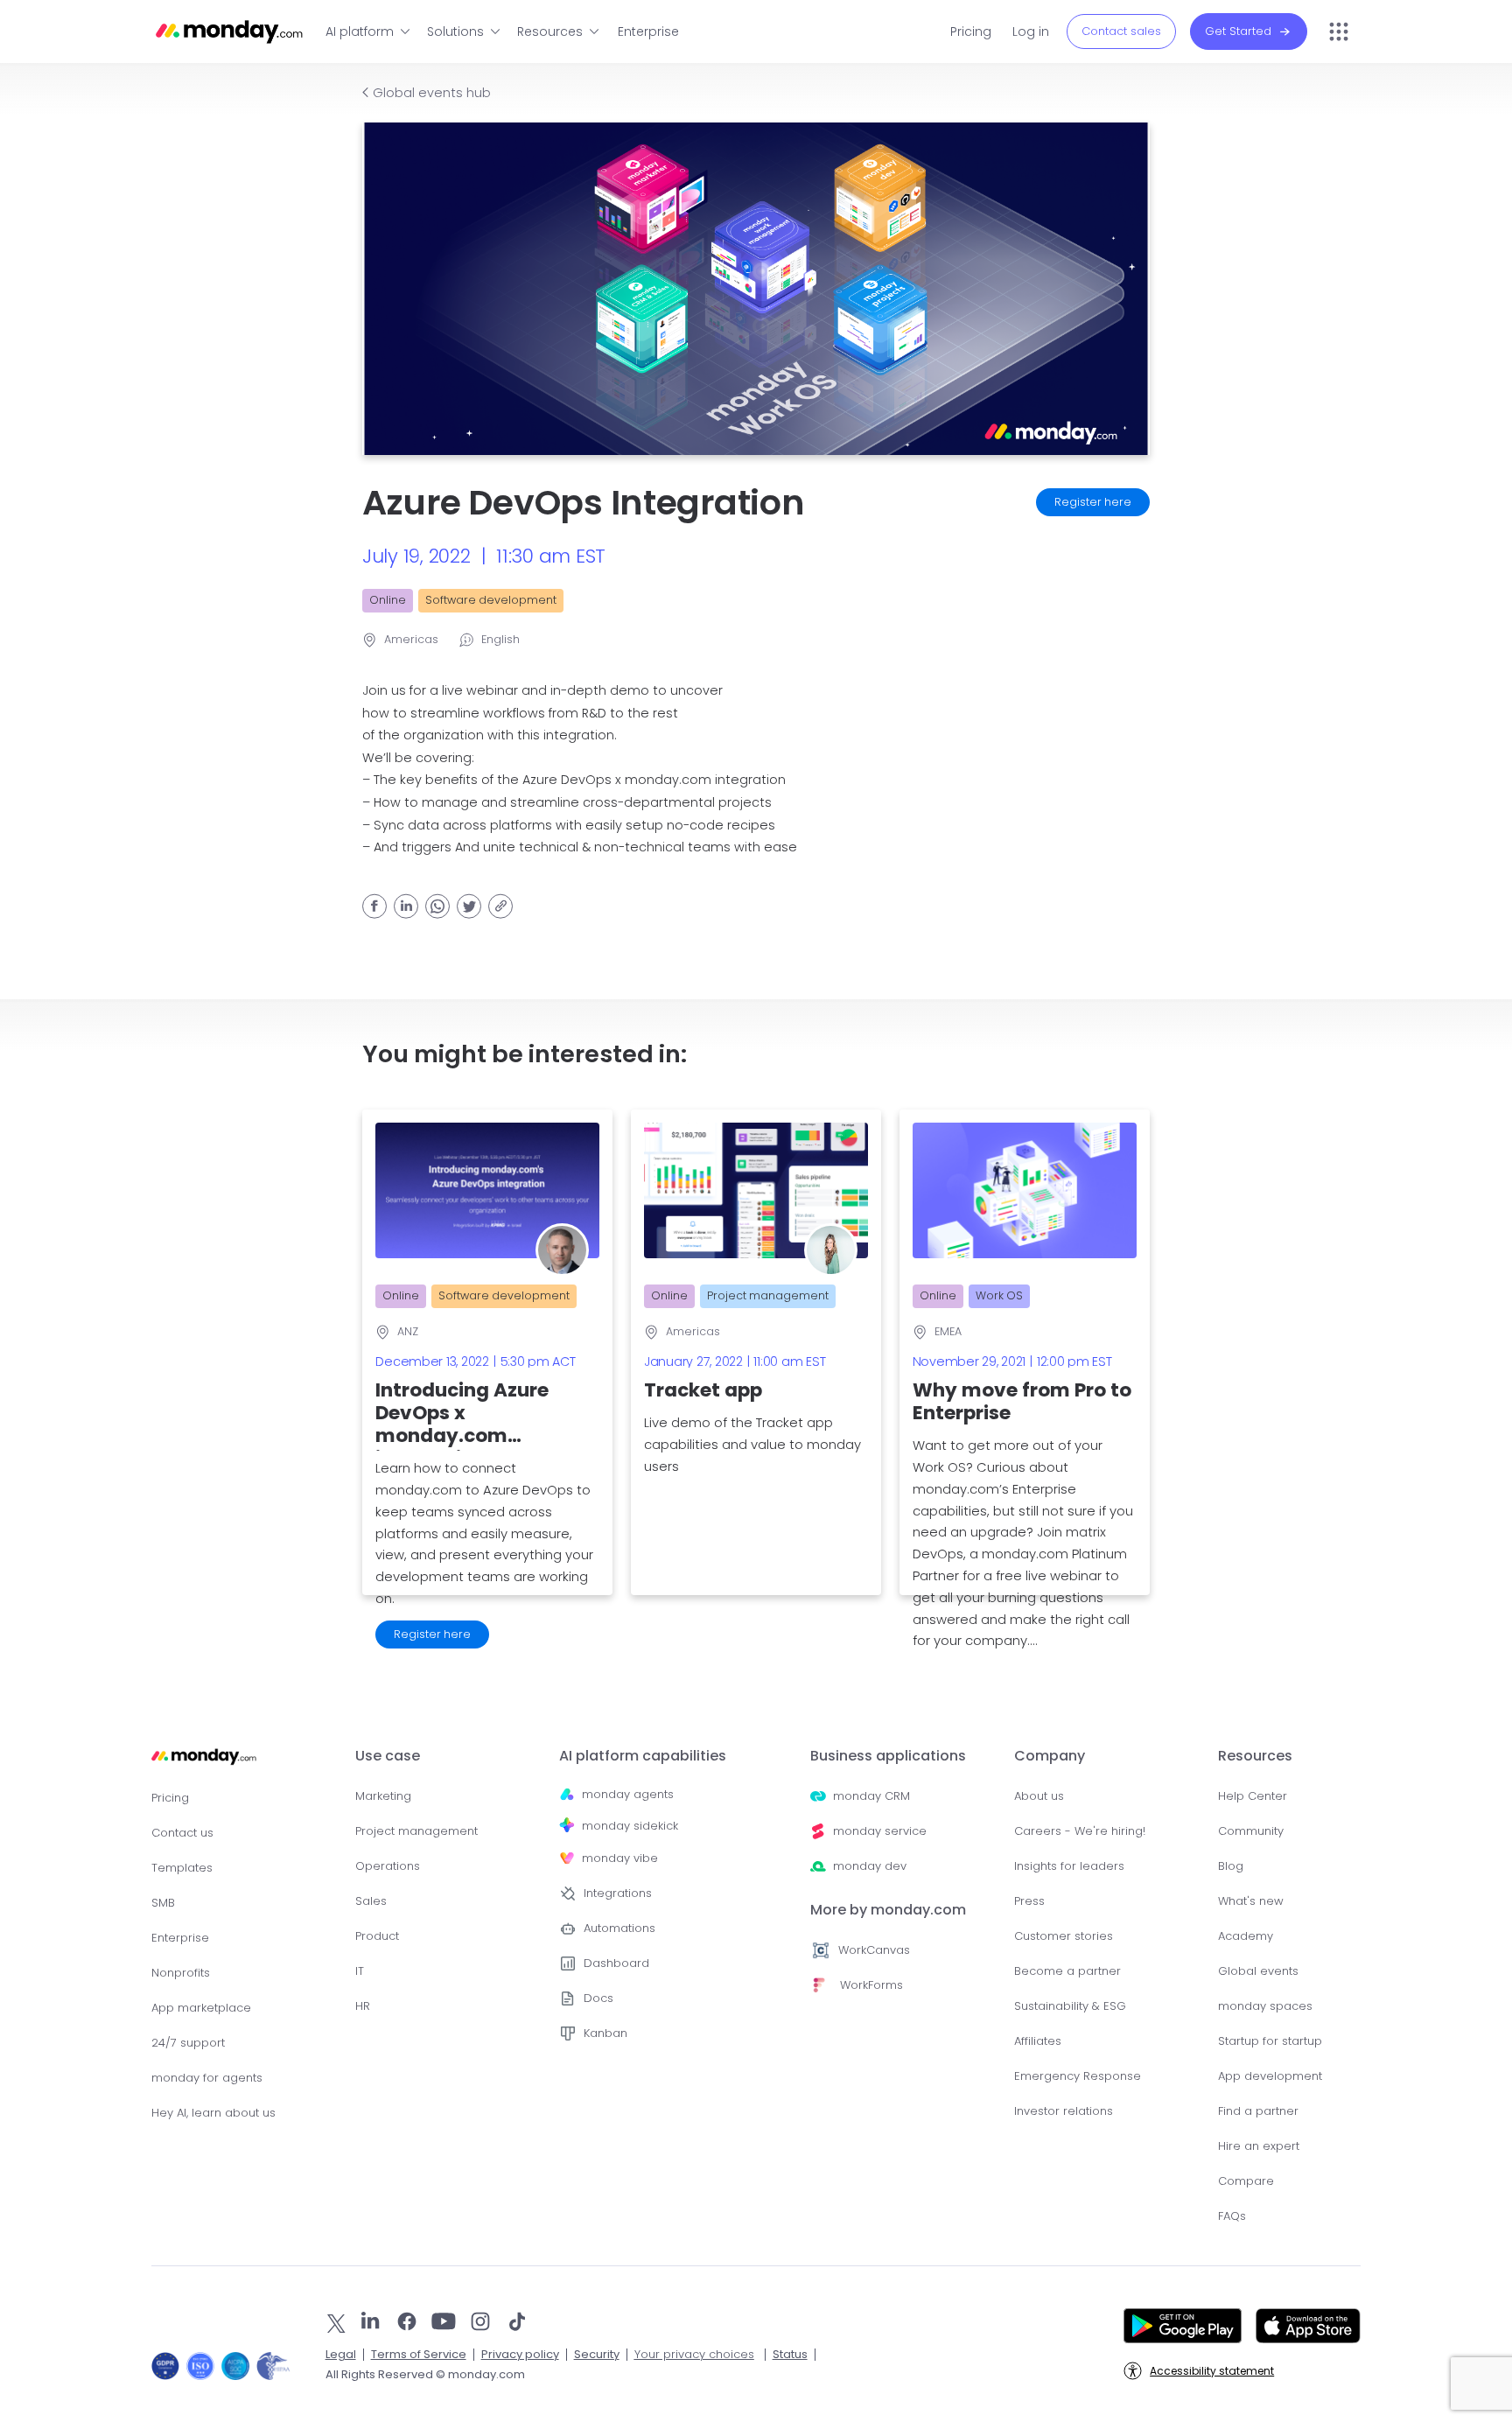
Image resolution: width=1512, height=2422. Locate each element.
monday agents (628, 1794)
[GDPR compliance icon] (165, 2366)
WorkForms (871, 1985)
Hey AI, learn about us (213, 2113)
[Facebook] (407, 2321)
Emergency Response (1078, 2076)
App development (1270, 2076)
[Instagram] (480, 2321)
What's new (1251, 1901)
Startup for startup (1270, 2041)
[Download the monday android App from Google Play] (1183, 2324)
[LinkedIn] (370, 2321)
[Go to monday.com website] (204, 1764)
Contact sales (1121, 31)
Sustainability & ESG (1070, 2006)
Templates (182, 1868)
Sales (371, 1901)
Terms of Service (419, 2354)
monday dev (870, 1866)
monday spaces (1265, 2006)
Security (597, 2354)
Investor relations (1064, 2111)
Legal (341, 2354)
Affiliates (1038, 2041)
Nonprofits (181, 1973)
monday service (880, 1831)
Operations (388, 1866)
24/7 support (188, 2043)
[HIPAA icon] (273, 2366)
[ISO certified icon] (200, 2366)
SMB (163, 1903)
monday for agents (207, 2078)
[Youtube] (444, 2321)
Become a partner (1067, 1971)
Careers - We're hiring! (1080, 1831)
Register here (1093, 502)
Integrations (618, 1893)
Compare (1246, 2181)
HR (363, 2006)
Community (1251, 1831)
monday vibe (620, 1858)
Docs (598, 1998)
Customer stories (1064, 1936)
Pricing (971, 31)
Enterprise (648, 31)
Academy (1246, 1936)
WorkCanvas (874, 1950)
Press (1029, 1901)
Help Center (1253, 1796)
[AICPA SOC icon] (235, 2366)
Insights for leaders (1069, 1866)
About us (1039, 1796)
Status (790, 2354)
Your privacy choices (694, 2354)
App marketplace (201, 2008)
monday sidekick (630, 1826)
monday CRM (871, 1796)
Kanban (605, 2033)
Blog (1231, 1866)
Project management (416, 1831)
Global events (1258, 1971)
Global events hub (432, 93)
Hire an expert (1259, 2146)
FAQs (1232, 2216)
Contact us (182, 1833)
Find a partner (1258, 2111)
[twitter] (336, 2323)
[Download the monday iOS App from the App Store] (1308, 2324)
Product (377, 1936)
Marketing (383, 1796)
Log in (1031, 31)
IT (360, 1971)
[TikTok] (517, 2321)
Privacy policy (520, 2354)
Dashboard (616, 1963)
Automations (619, 1928)
